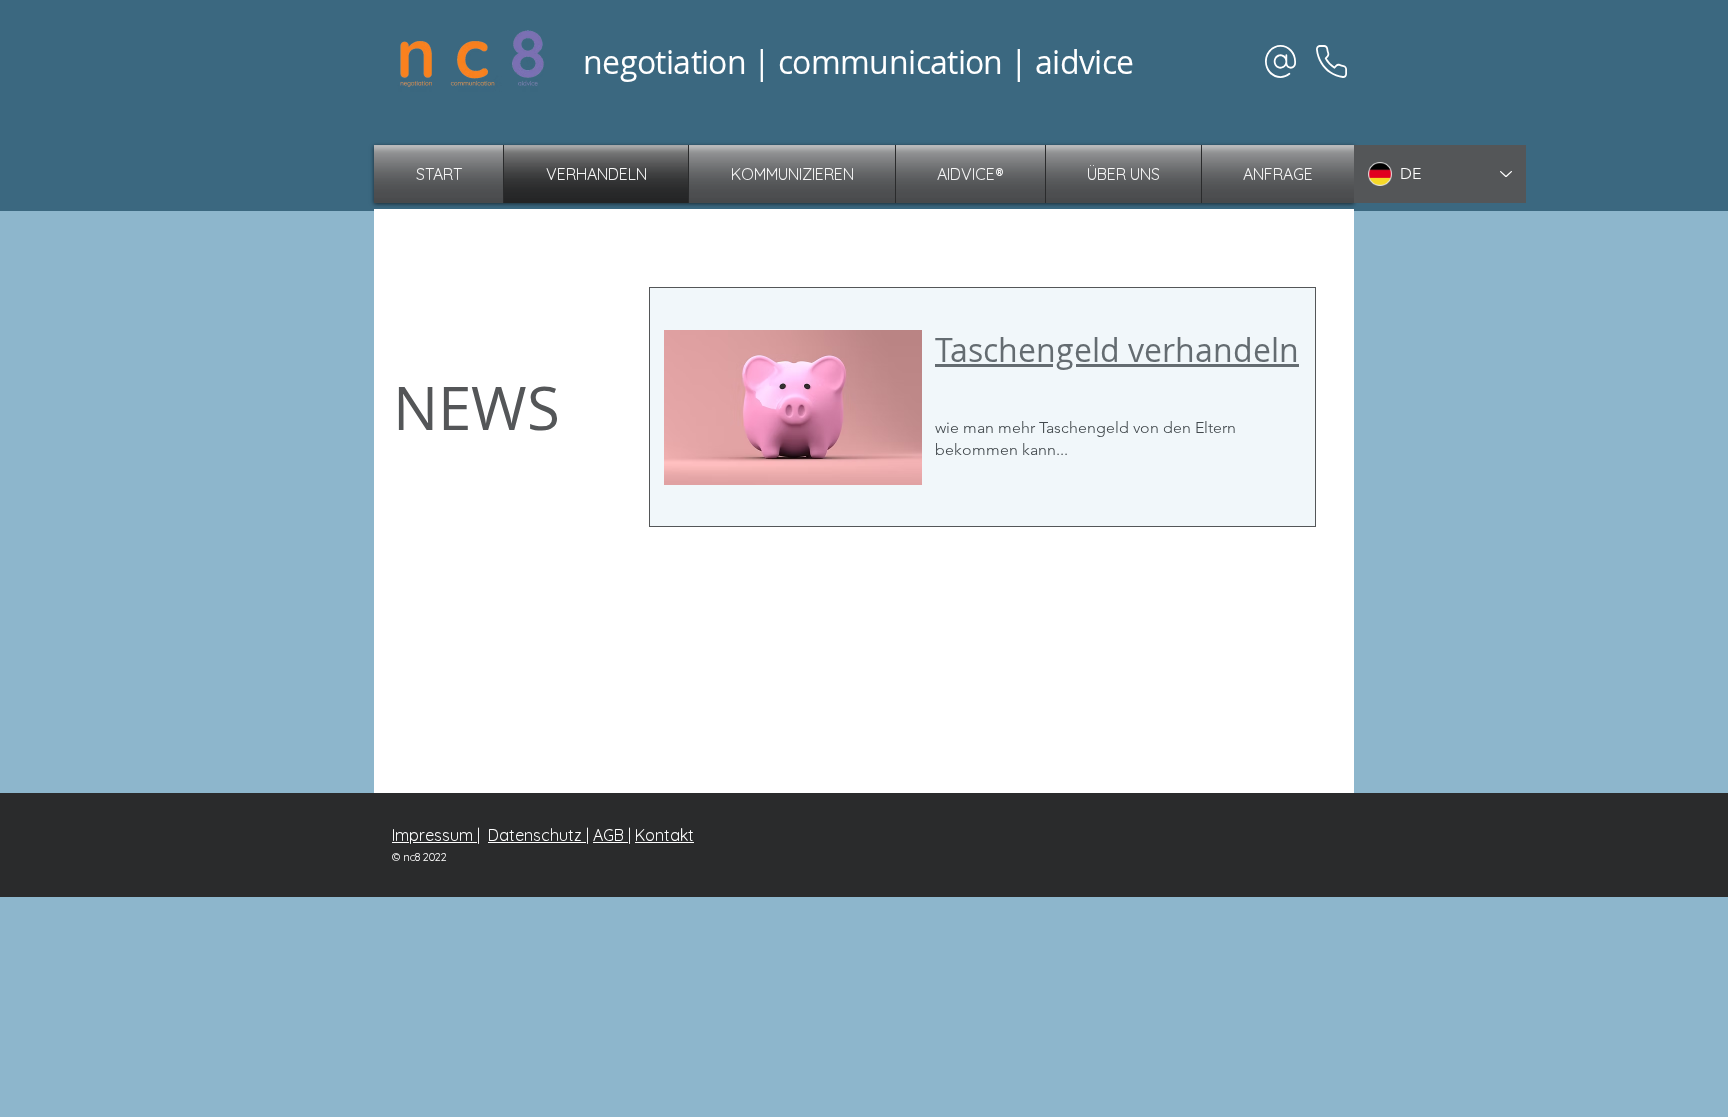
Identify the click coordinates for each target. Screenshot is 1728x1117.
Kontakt (664, 835)
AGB (610, 835)
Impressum (434, 835)
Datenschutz (537, 835)
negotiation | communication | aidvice (858, 61)
